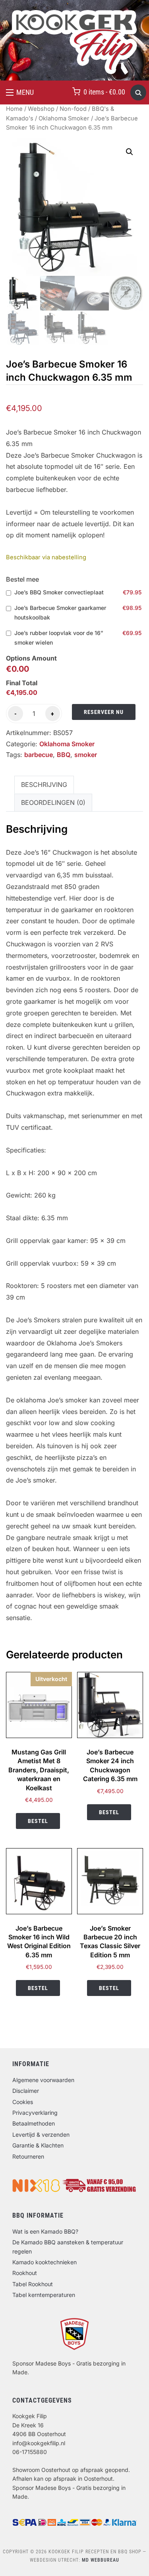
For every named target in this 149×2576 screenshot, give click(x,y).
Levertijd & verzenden (41, 2135)
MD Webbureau (101, 2560)
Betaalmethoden (34, 2123)
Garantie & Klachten (38, 2145)
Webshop (41, 109)
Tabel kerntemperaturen (44, 2295)
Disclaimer (26, 2091)
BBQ (64, 755)
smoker (86, 755)
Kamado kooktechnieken (45, 2262)
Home (14, 109)
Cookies (23, 2102)
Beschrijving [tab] (44, 785)
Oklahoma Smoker (64, 118)
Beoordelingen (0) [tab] (53, 802)
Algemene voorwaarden (43, 2080)
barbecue (39, 755)
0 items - (104, 92)
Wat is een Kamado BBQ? (45, 2231)
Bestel (38, 1821)
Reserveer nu (104, 712)
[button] (20, 92)
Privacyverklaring (35, 2113)
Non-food (73, 109)
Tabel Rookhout (33, 2284)
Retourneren (28, 2156)
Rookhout (25, 2273)
